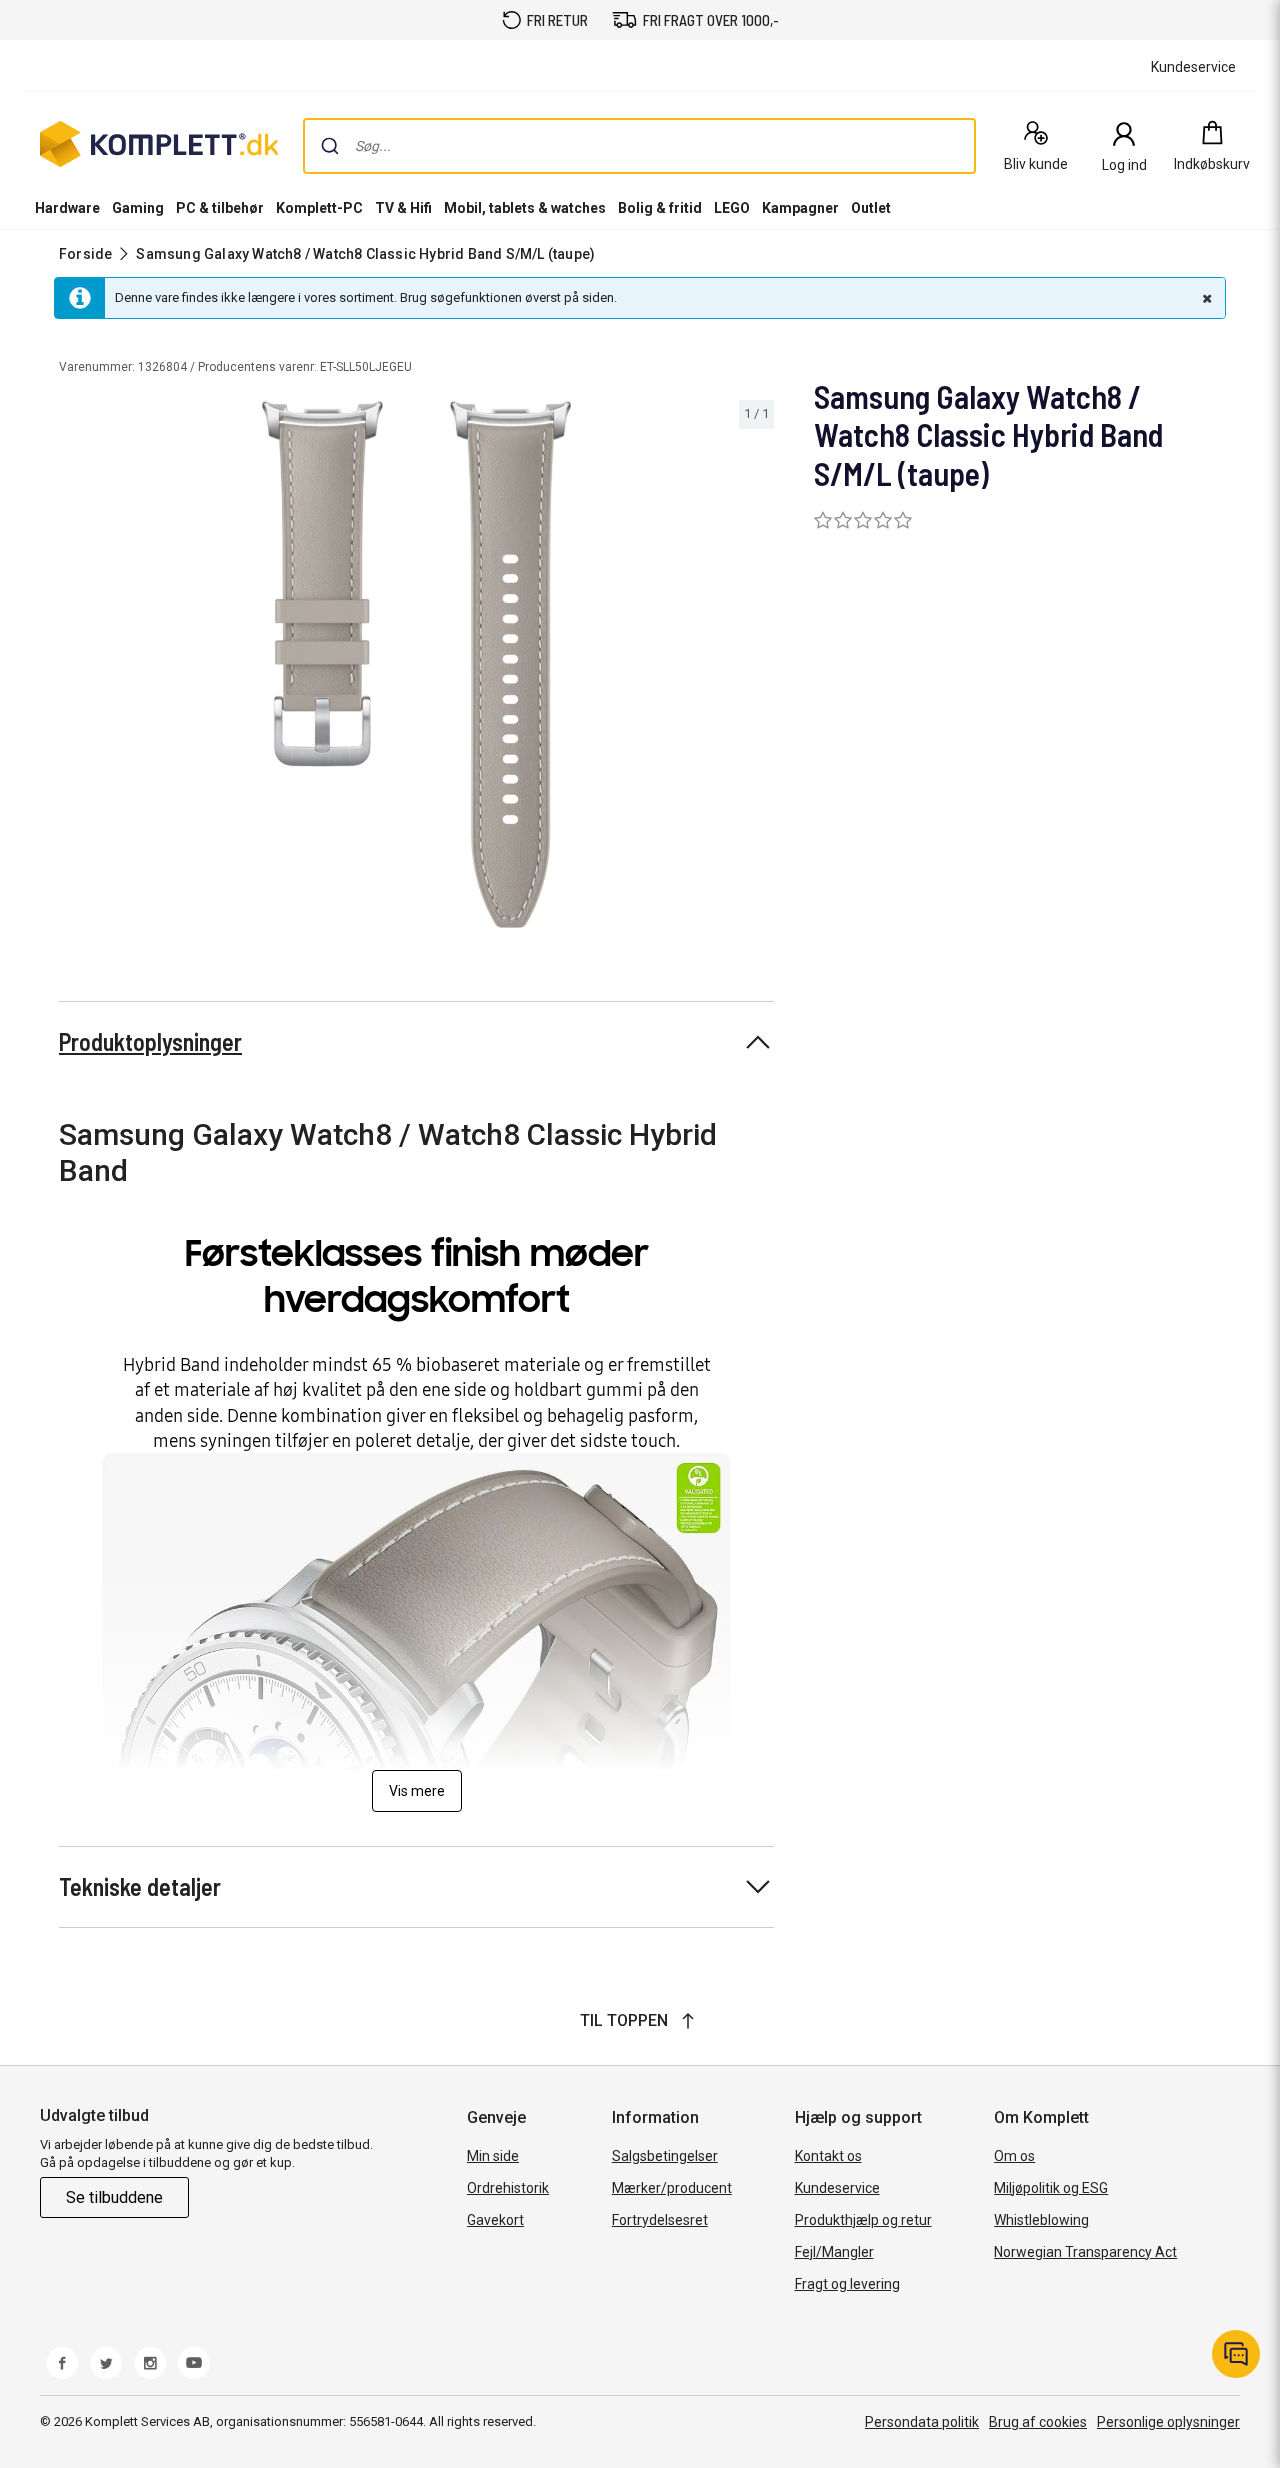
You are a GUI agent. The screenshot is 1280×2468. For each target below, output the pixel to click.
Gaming (138, 208)
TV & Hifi (403, 208)
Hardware (67, 208)
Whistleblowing (1041, 2220)
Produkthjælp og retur (863, 2220)
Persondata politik (922, 2422)
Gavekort (495, 2220)
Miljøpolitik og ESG (1051, 2188)
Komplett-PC (319, 208)
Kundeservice (837, 2188)
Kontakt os (828, 2156)
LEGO (732, 208)
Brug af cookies (1038, 2422)
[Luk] (1205, 298)
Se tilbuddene (114, 2197)
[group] (416, 664)
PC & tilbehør (220, 208)
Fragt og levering (847, 2284)
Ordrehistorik (508, 2188)
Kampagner (800, 208)
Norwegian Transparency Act (1085, 2252)
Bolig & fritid (660, 208)
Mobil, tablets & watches (525, 208)
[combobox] (639, 146)
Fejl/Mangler (834, 2252)
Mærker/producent (672, 2188)
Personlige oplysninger (1168, 2422)
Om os (1014, 2156)
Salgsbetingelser (665, 2156)
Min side (493, 2156)
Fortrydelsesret (660, 2220)
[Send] (330, 146)
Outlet (871, 208)
